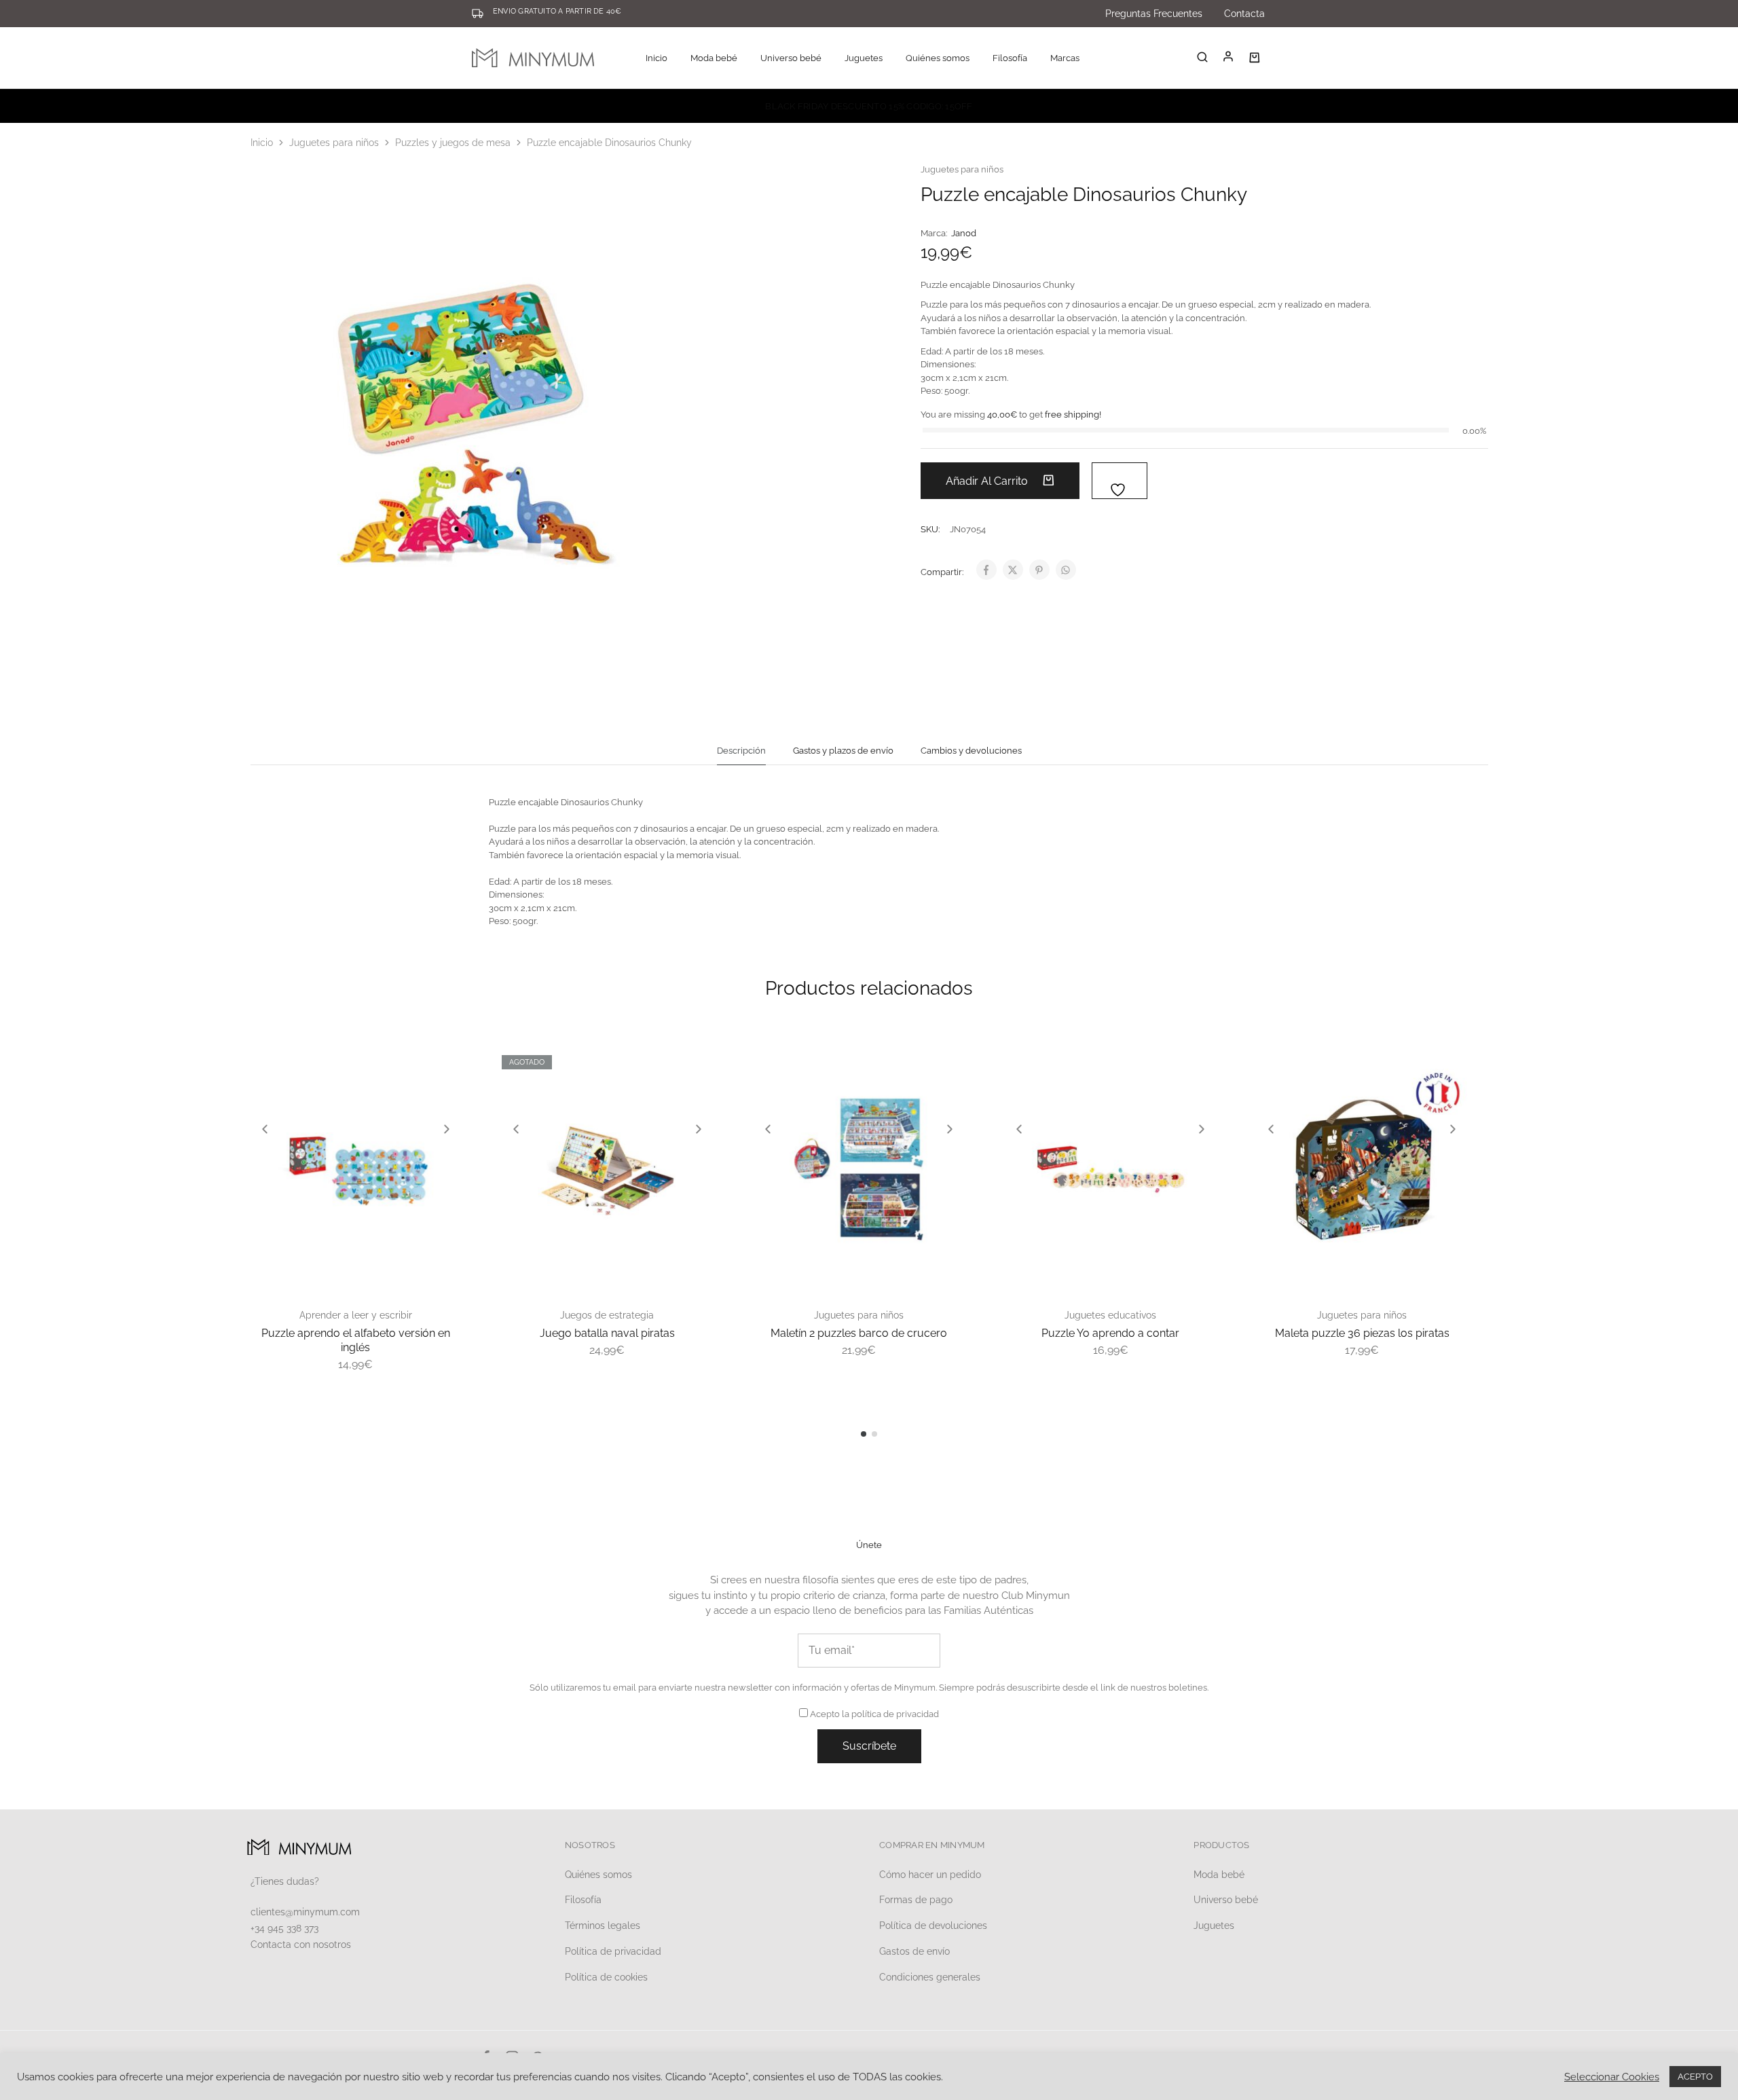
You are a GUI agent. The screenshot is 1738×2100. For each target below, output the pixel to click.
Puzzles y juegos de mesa (453, 143)
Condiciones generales (930, 1977)
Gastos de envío (914, 1951)
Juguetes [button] (864, 58)
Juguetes (1214, 1926)
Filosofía (1010, 58)
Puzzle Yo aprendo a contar (1110, 1333)
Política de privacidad (613, 1951)
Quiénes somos (938, 58)
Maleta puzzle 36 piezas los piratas (1362, 1333)
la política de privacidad (890, 1714)
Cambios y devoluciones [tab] (971, 751)
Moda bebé (1219, 1875)
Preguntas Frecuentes (1154, 14)
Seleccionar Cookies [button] (1612, 2077)
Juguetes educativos (1110, 1315)
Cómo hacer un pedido (930, 1875)
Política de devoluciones (933, 1926)
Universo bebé (1226, 1900)
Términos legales (603, 1926)
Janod (964, 233)
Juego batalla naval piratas (607, 1333)
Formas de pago (916, 1900)
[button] (265, 1129)
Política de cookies (606, 1977)
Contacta (1244, 14)
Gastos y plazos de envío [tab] (843, 751)
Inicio (657, 58)
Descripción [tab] (741, 751)
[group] (356, 1168)
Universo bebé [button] (791, 58)
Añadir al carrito (988, 481)
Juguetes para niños (334, 143)
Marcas (1065, 58)
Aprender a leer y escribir (356, 1315)
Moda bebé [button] (714, 58)
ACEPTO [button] (1695, 2077)
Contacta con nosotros (301, 1945)
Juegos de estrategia (607, 1315)
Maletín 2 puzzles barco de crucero (859, 1333)
